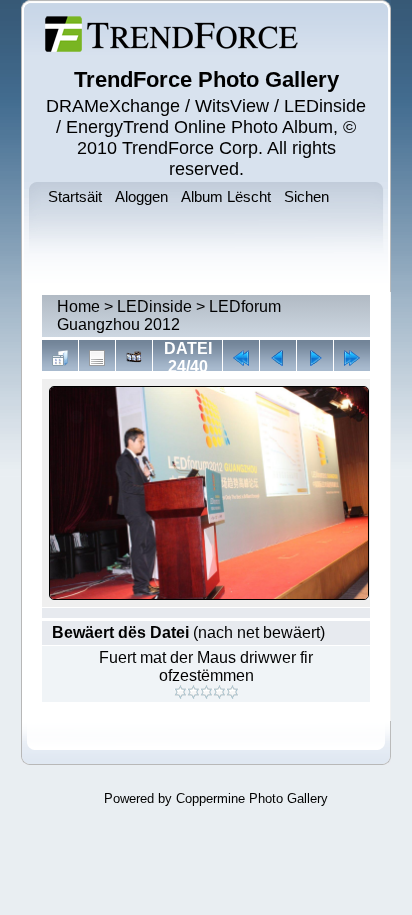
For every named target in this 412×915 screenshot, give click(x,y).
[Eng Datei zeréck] (315, 358)
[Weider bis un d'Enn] (352, 358)
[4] (219, 692)
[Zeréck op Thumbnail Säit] (60, 358)
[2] (193, 692)
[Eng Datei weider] (278, 358)
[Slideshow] (134, 358)
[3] (206, 692)
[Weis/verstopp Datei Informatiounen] (97, 358)
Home (78, 306)
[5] (232, 692)
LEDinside (154, 306)
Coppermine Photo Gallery (252, 798)
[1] (180, 692)
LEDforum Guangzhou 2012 (169, 315)
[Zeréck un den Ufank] (241, 358)
